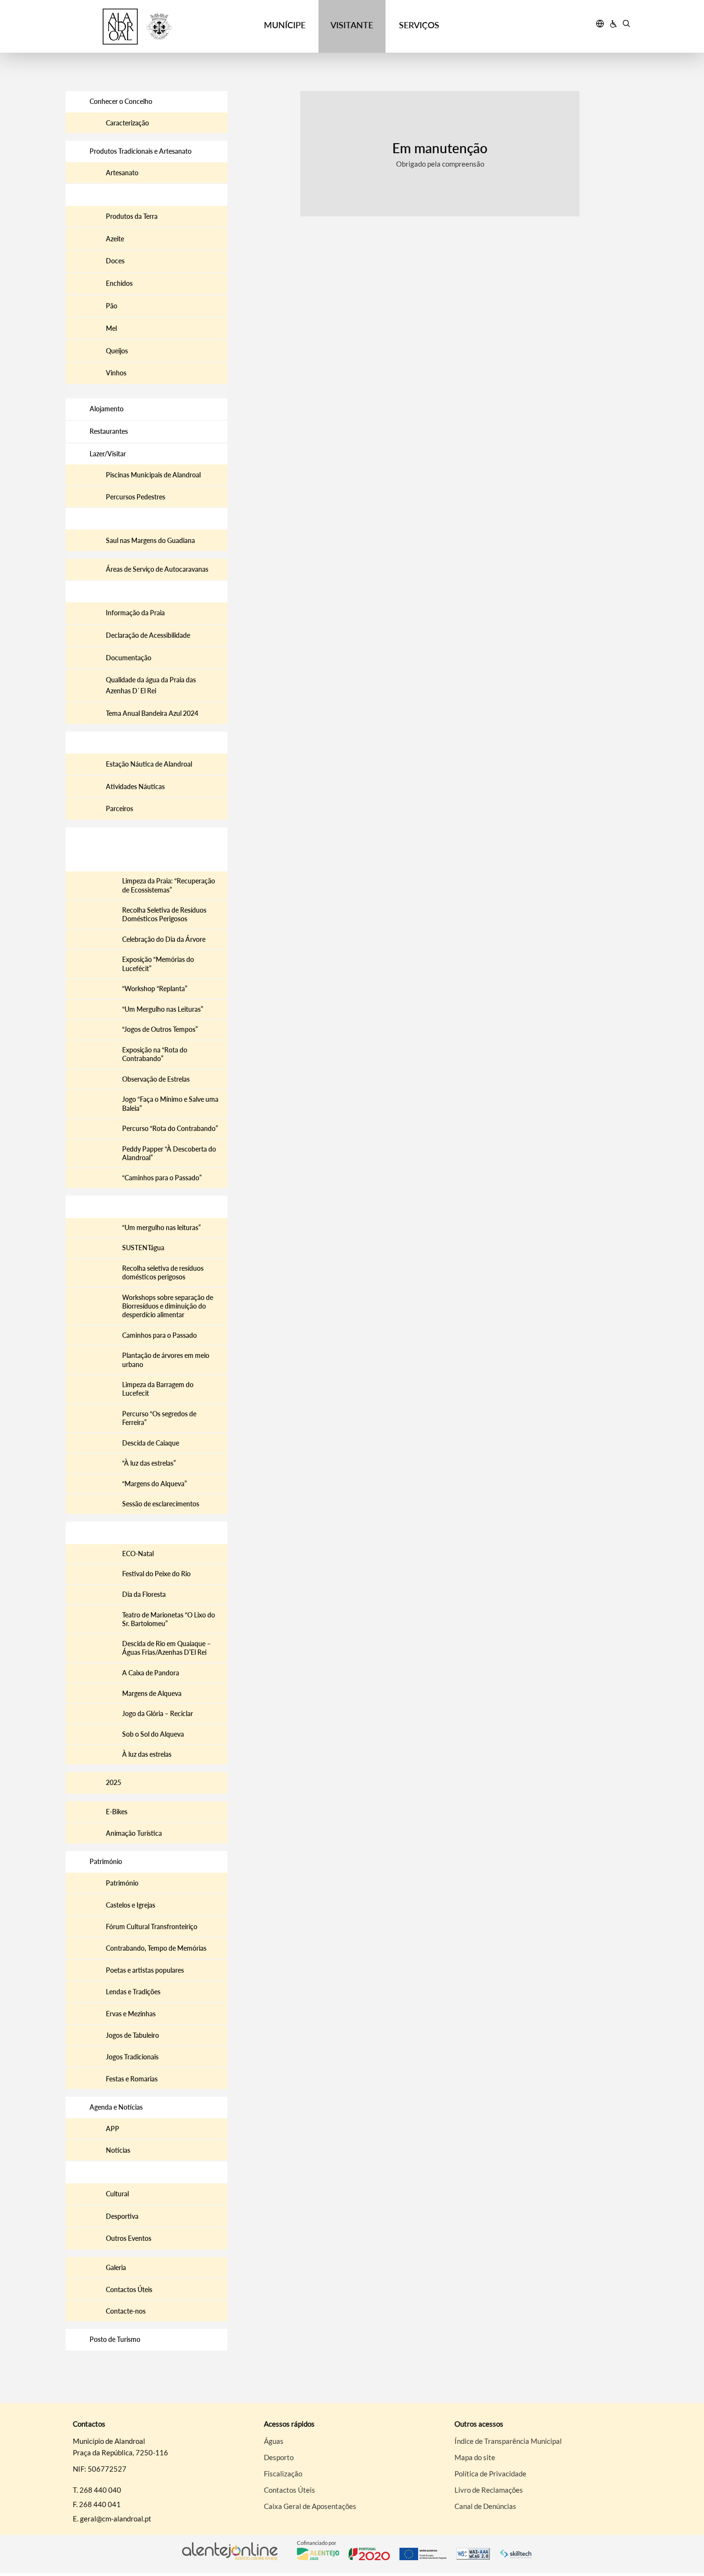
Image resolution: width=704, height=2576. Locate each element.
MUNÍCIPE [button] (285, 25)
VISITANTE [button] (352, 25)
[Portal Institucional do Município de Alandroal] (137, 27)
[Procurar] (626, 25)
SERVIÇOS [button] (419, 25)
